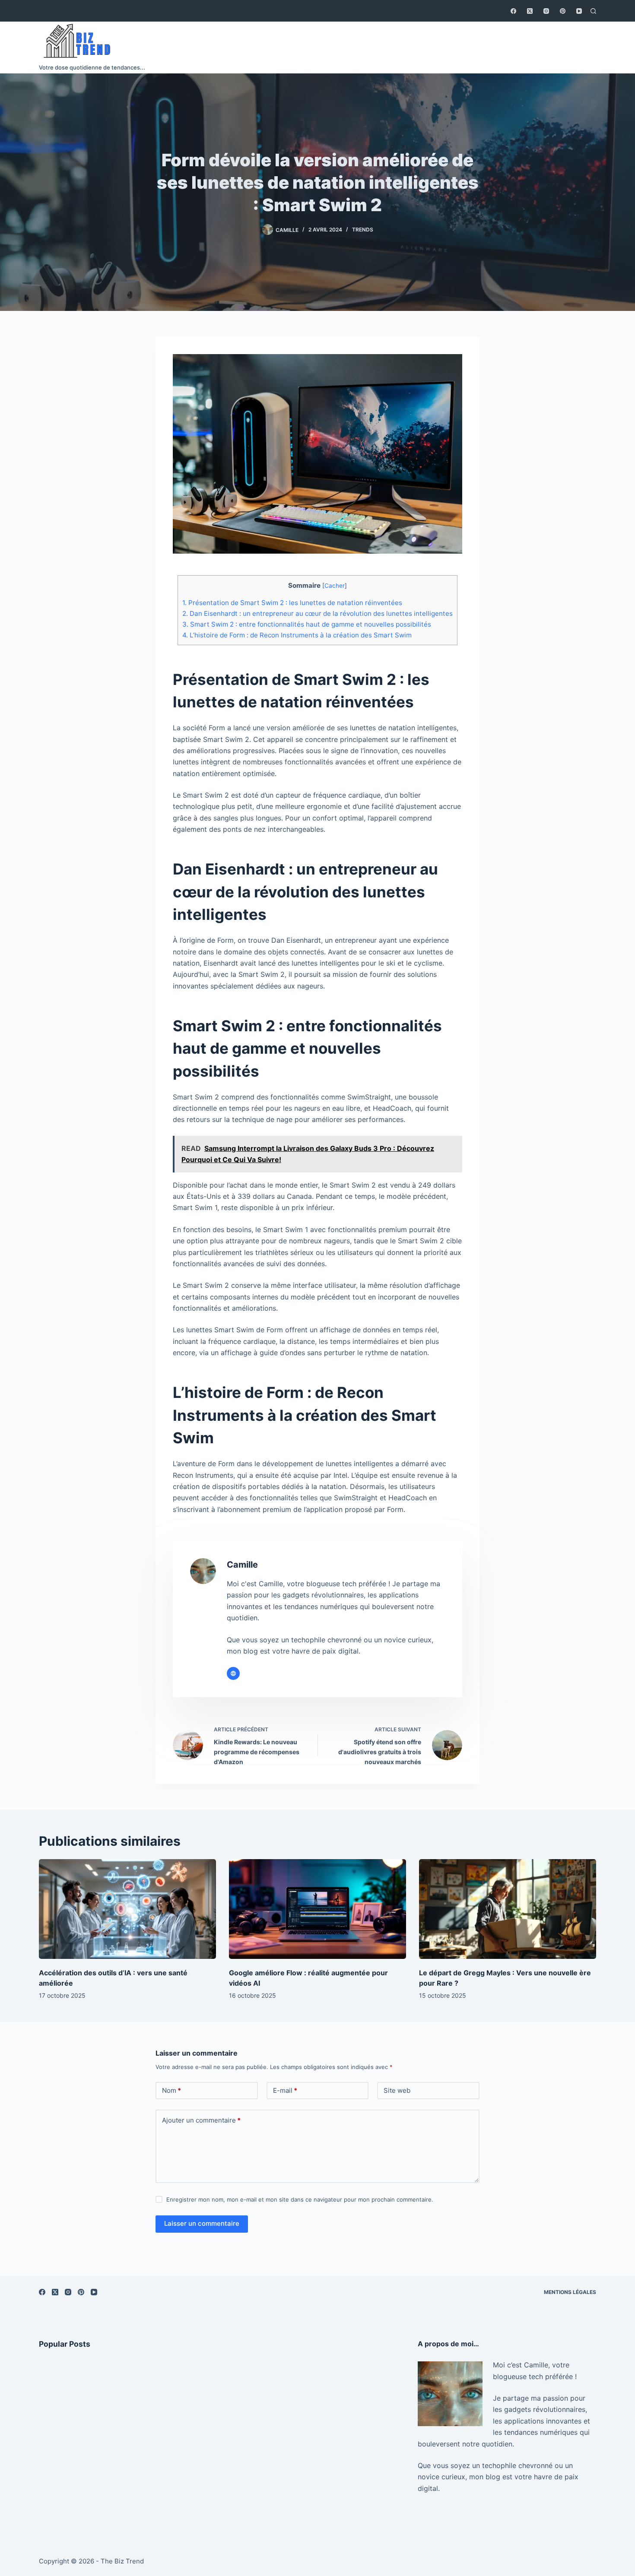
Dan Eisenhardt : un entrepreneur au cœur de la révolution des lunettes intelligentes (317, 613)
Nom (171, 2090)
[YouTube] (579, 11)
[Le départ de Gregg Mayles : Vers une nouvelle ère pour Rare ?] (508, 1909)
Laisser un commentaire (202, 2223)
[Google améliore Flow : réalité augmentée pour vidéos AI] (317, 1909)
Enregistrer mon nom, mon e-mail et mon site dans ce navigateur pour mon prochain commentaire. (300, 2199)
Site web (397, 2090)
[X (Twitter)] (530, 11)
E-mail (285, 2090)
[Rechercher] (593, 11)
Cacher (335, 586)
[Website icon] (233, 1673)
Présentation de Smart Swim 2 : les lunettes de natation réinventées (292, 603)
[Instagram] (546, 11)
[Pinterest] (563, 11)
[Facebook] (513, 11)
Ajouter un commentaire (201, 2120)
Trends (363, 230)
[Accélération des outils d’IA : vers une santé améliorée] (127, 1909)
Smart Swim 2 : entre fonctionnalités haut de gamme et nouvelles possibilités (307, 624)
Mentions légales (570, 2292)
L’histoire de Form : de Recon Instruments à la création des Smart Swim (297, 635)
